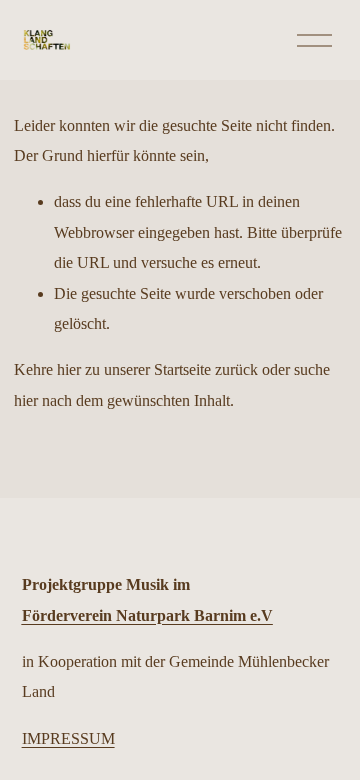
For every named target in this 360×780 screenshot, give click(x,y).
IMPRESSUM (68, 738)
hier (69, 369)
